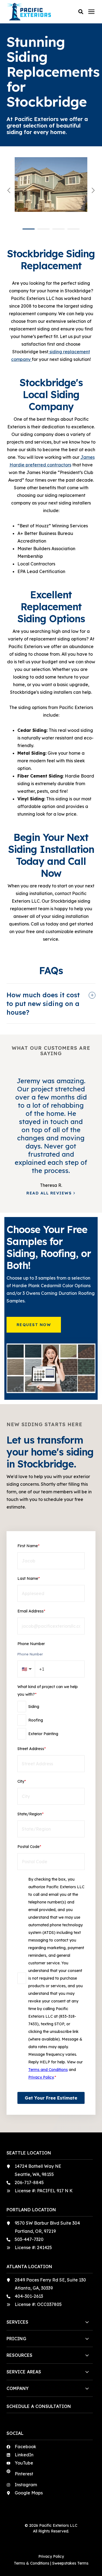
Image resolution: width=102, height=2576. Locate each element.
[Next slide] (93, 190)
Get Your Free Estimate (51, 2098)
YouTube (24, 2463)
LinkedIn (24, 2455)
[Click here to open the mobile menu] (91, 12)
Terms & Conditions (32, 2563)
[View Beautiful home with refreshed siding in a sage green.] (51, 191)
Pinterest (24, 2474)
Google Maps (29, 2493)
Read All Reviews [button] (49, 1193)
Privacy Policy (41, 2077)
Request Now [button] (34, 1325)
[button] (81, 12)
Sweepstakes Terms (70, 2563)
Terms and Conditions (48, 2070)
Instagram (26, 2485)
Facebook (25, 2447)
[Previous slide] (9, 190)
